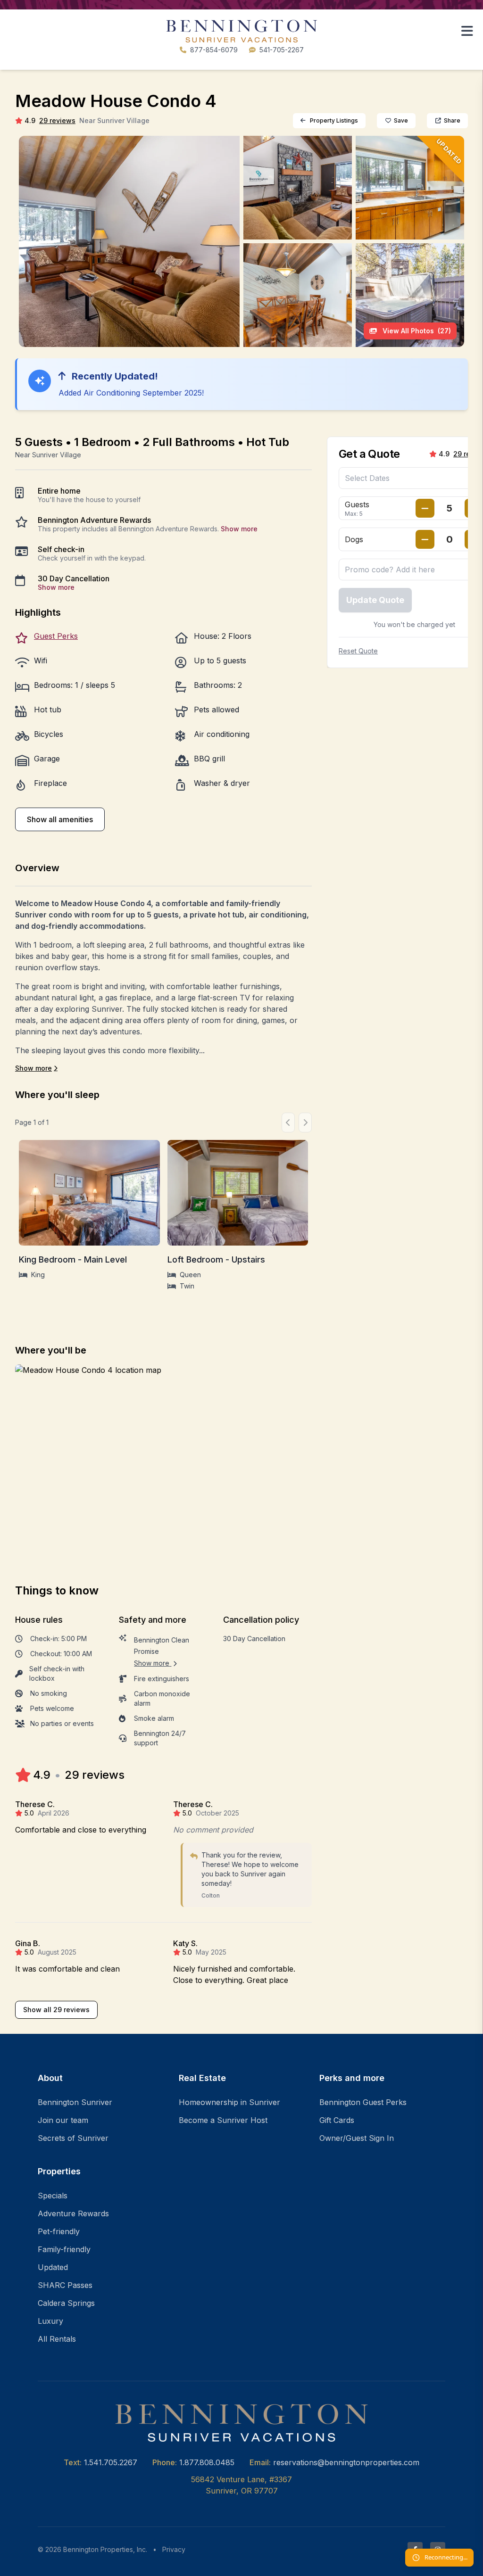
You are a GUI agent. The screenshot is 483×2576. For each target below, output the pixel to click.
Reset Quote (358, 651)
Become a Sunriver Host (223, 2120)
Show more (239, 529)
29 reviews (57, 120)
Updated (53, 2267)
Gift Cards (337, 2120)
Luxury (50, 2321)
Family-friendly (64, 2249)
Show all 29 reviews (56, 2010)
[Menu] (467, 31)
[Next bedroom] (305, 1123)
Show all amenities (60, 819)
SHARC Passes (65, 2285)
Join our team (63, 2120)
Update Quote (375, 600)
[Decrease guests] (425, 508)
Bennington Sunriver (75, 2102)
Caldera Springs (66, 2303)
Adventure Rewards (73, 2213)
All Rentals (57, 2339)
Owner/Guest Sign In (357, 2138)
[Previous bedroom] (288, 1123)
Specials (53, 2196)
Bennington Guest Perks (363, 2102)
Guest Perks (56, 636)
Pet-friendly (59, 2231)
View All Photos (416, 331)
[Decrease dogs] (425, 539)
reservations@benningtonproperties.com (346, 2462)
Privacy (174, 2549)
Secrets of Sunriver (73, 2138)
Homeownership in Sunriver (229, 2102)
